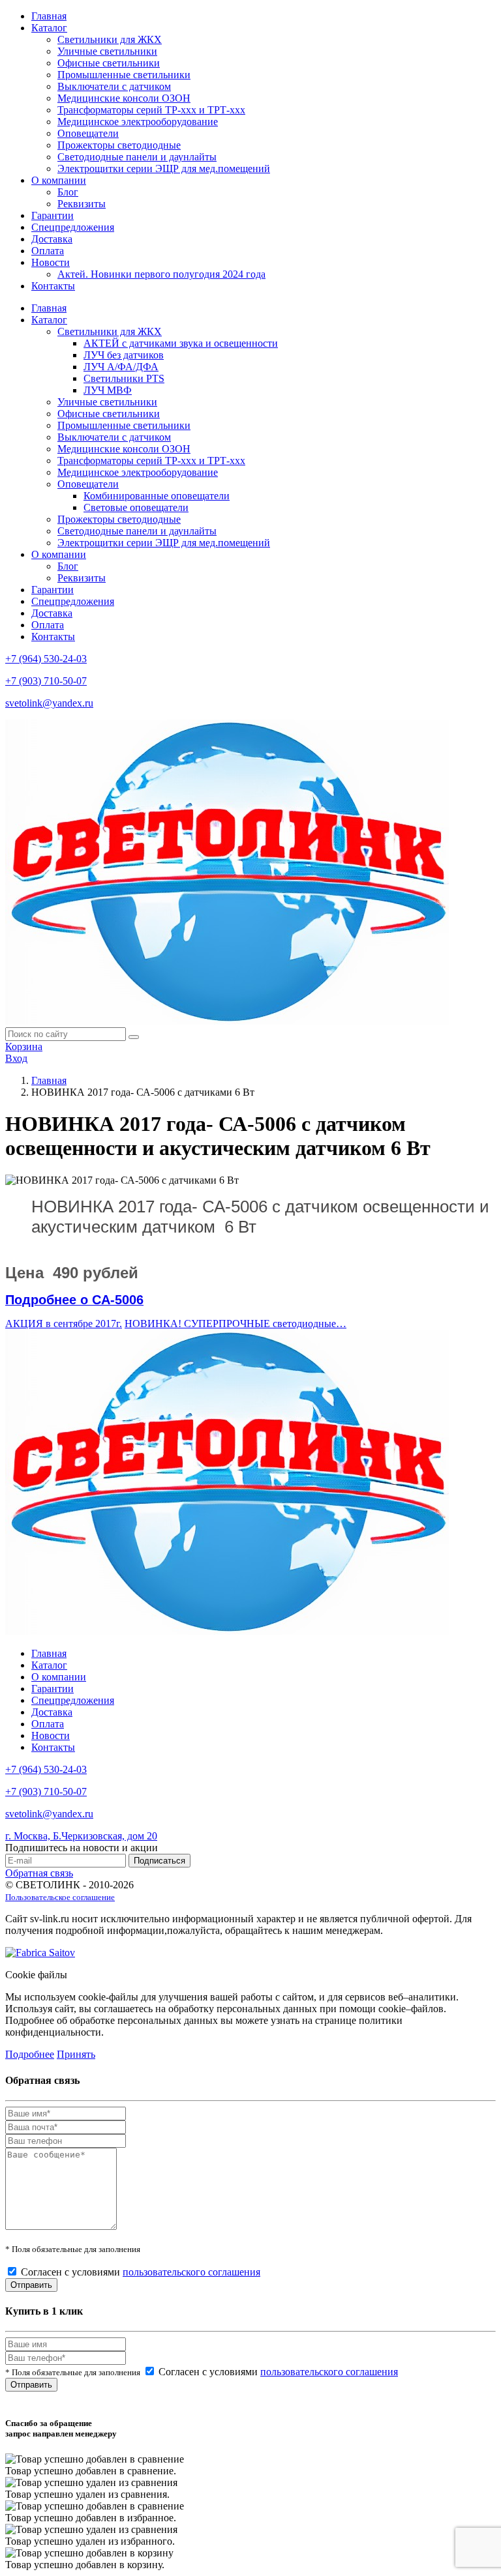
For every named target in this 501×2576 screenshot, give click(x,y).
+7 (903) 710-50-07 (46, 681)
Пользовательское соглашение (60, 1897)
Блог (68, 192)
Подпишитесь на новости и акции (82, 1848)
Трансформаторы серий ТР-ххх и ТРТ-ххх (151, 110)
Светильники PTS (124, 378)
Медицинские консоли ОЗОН (124, 98)
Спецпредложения (73, 227)
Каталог (49, 28)
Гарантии (53, 215)
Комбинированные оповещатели (157, 496)
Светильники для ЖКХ (110, 39)
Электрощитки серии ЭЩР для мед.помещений (164, 168)
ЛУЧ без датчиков (124, 355)
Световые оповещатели (136, 507)
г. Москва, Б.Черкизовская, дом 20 (81, 1836)
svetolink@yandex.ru (49, 703)
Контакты (53, 286)
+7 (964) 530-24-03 (46, 659)
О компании (59, 180)
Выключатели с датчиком (114, 86)
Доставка (52, 239)
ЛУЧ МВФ (108, 390)
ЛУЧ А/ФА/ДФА (121, 367)
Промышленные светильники (124, 75)
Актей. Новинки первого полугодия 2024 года (161, 274)
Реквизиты (82, 204)
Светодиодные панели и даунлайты (137, 157)
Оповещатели (88, 133)
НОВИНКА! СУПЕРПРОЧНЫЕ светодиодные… (235, 1324)
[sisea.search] (134, 1037)
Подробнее (30, 2054)
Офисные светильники (109, 63)
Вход (16, 1058)
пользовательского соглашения (191, 2272)
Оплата (48, 251)
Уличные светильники (107, 51)
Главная (49, 16)
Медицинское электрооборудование (138, 122)
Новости (51, 262)
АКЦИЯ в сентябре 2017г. (64, 1324)
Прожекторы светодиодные (119, 145)
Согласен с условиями (141, 2272)
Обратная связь (39, 1873)
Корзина (24, 1046)
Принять (76, 2054)
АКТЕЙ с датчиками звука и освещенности (181, 343)
